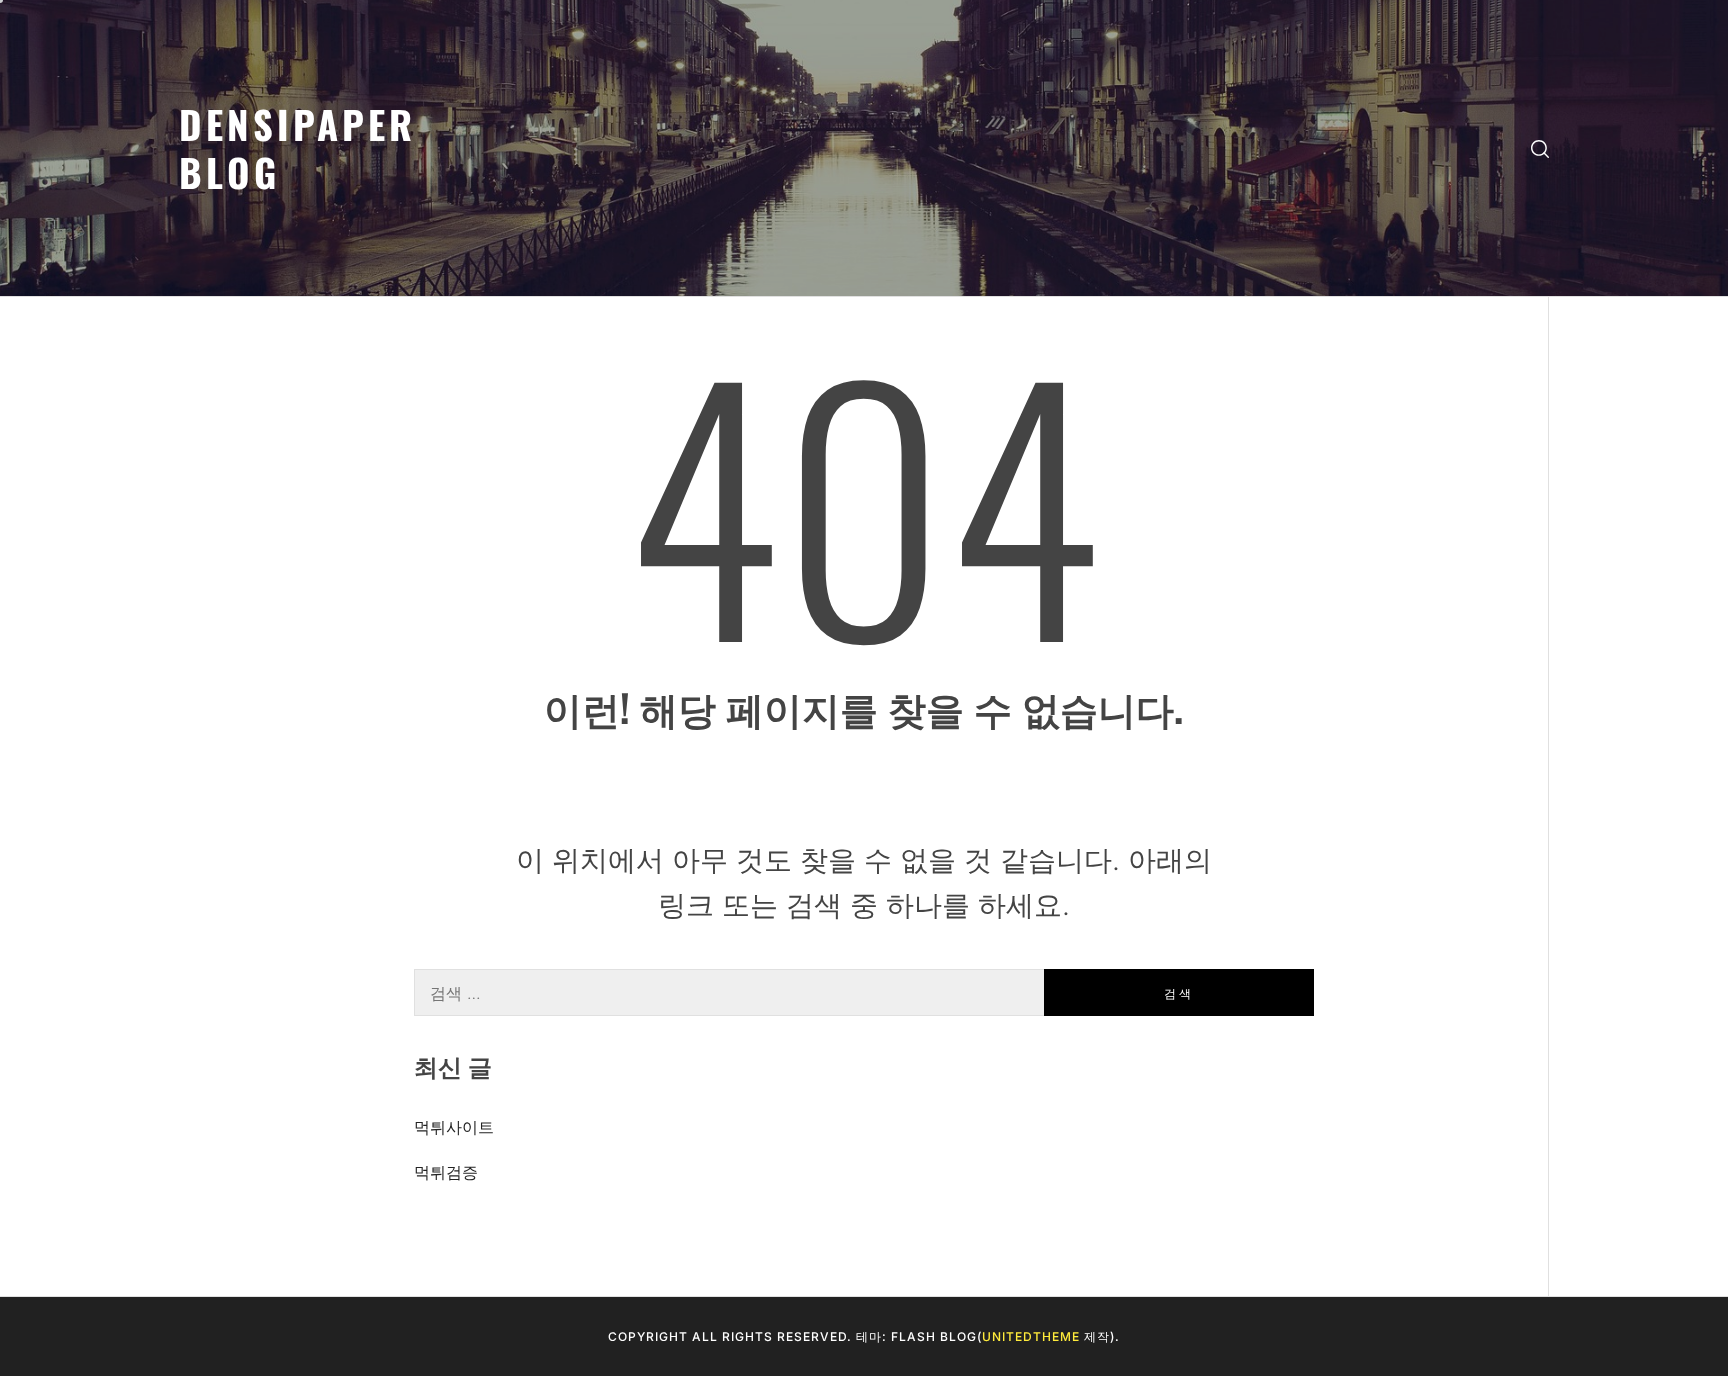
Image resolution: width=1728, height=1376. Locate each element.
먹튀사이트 (454, 1127)
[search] (1540, 148)
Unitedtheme (1031, 1336)
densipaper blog (297, 147)
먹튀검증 (446, 1172)
